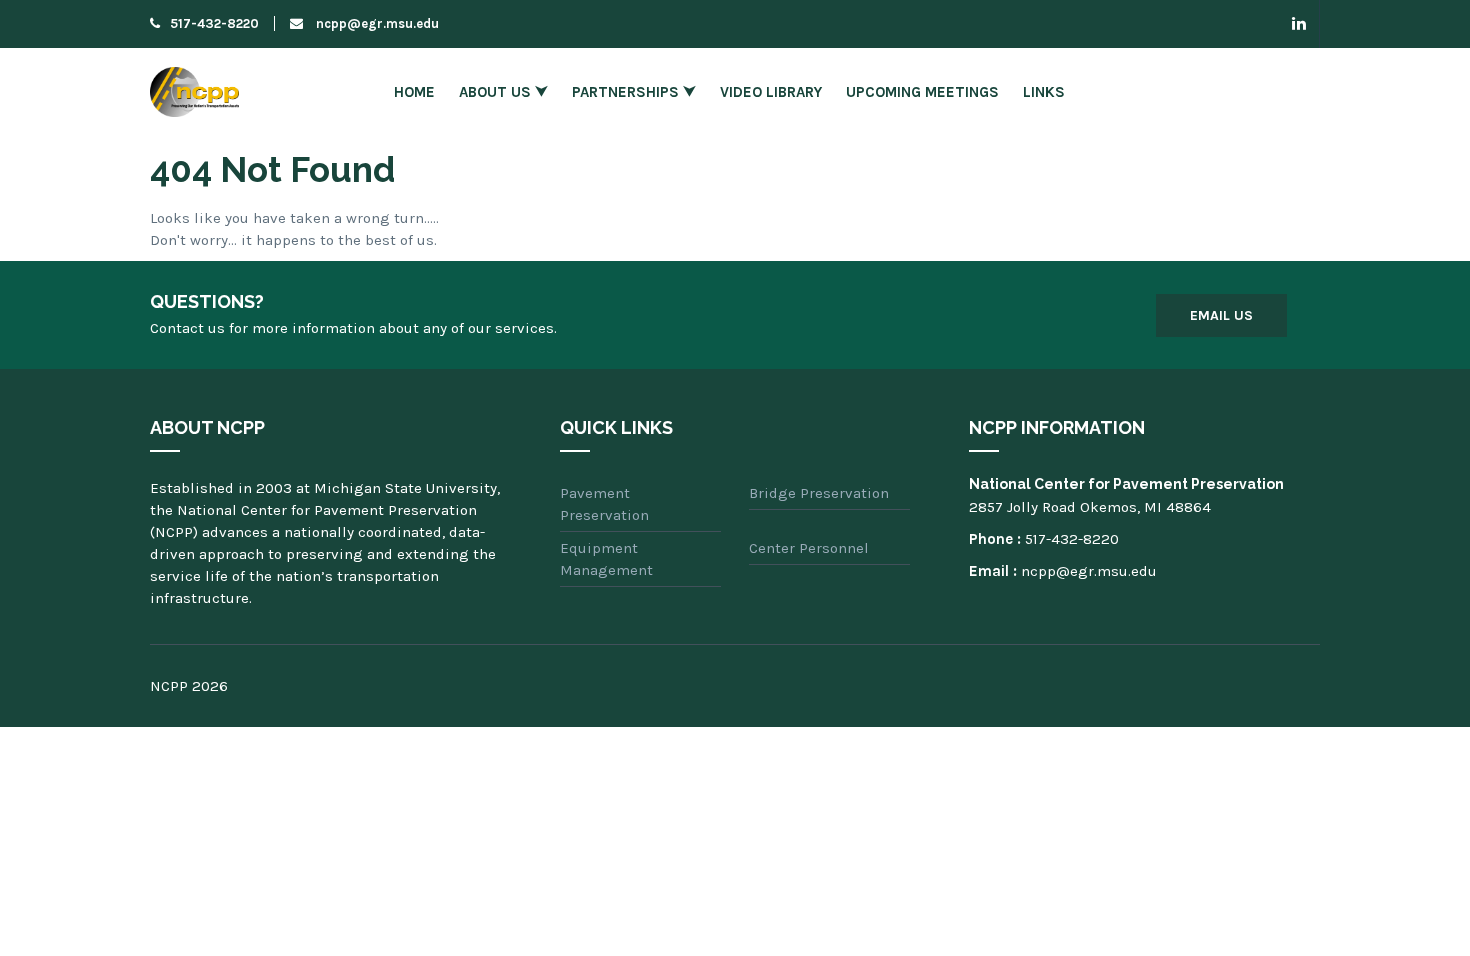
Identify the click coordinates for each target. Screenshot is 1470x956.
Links (1044, 92)
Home (414, 92)
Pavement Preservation (604, 504)
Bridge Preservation (819, 493)
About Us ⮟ (503, 92)
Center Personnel (809, 548)
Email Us (1221, 315)
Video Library (771, 92)
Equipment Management (606, 559)
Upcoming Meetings (922, 92)
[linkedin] (1299, 24)
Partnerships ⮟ (634, 92)
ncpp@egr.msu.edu (376, 23)
